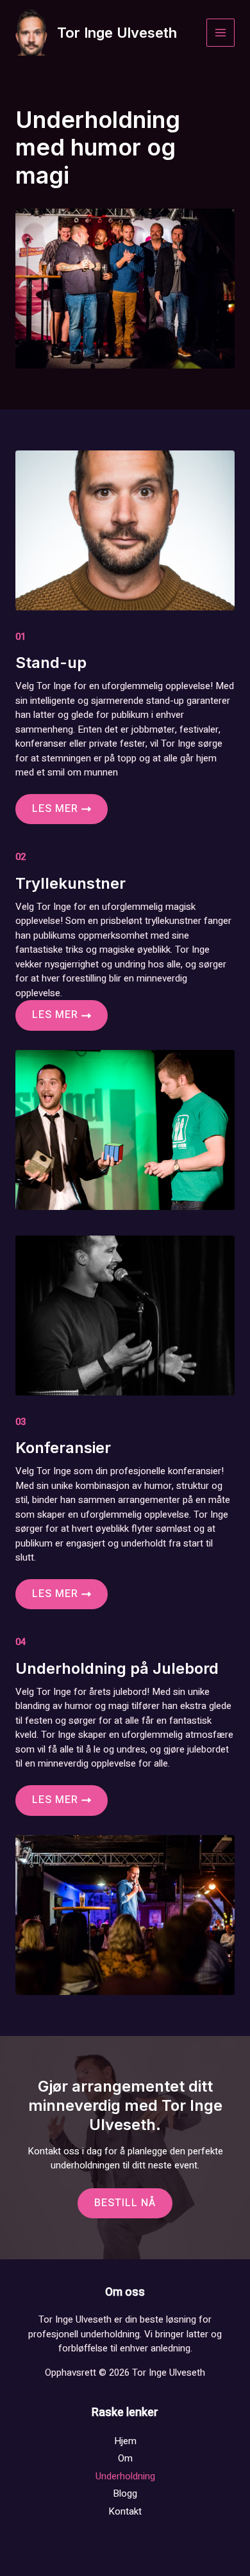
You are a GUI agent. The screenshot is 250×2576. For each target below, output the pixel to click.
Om (125, 2458)
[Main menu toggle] (221, 33)
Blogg (125, 2493)
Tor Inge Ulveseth (117, 33)
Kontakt (125, 2511)
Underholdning (125, 2476)
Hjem (125, 2441)
